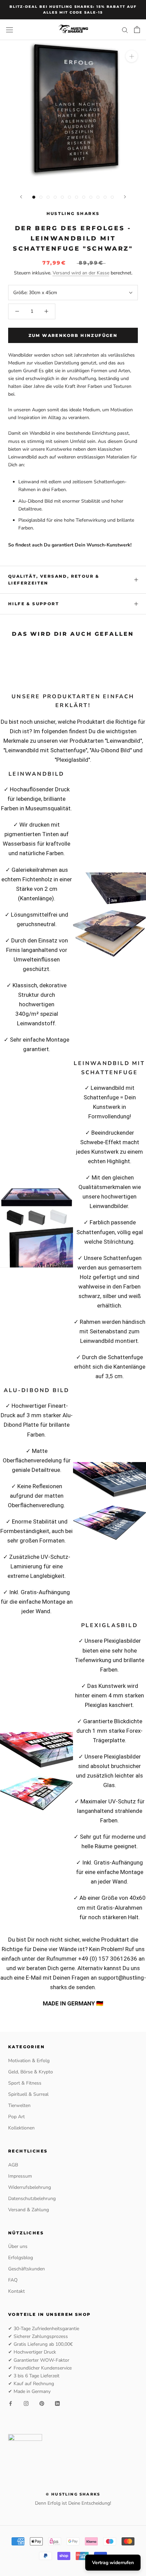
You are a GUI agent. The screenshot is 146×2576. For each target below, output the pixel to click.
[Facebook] (11, 2403)
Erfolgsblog (21, 2258)
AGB (13, 2165)
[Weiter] (125, 197)
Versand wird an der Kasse (81, 273)
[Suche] (125, 30)
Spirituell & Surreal (28, 2094)
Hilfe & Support (34, 604)
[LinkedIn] (57, 2403)
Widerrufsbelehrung (30, 2187)
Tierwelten (19, 2105)
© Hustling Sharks (73, 2494)
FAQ (13, 2280)
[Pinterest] (42, 2403)
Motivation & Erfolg (29, 2061)
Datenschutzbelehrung (32, 2199)
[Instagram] (26, 2403)
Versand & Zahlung (29, 2210)
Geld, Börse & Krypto (31, 2072)
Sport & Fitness (25, 2083)
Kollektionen (21, 2128)
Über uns (18, 2246)
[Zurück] (21, 197)
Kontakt (16, 2291)
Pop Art (16, 2117)
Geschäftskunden (26, 2269)
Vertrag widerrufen (113, 2563)
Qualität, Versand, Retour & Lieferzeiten (54, 580)
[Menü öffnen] (10, 30)
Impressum (20, 2176)
